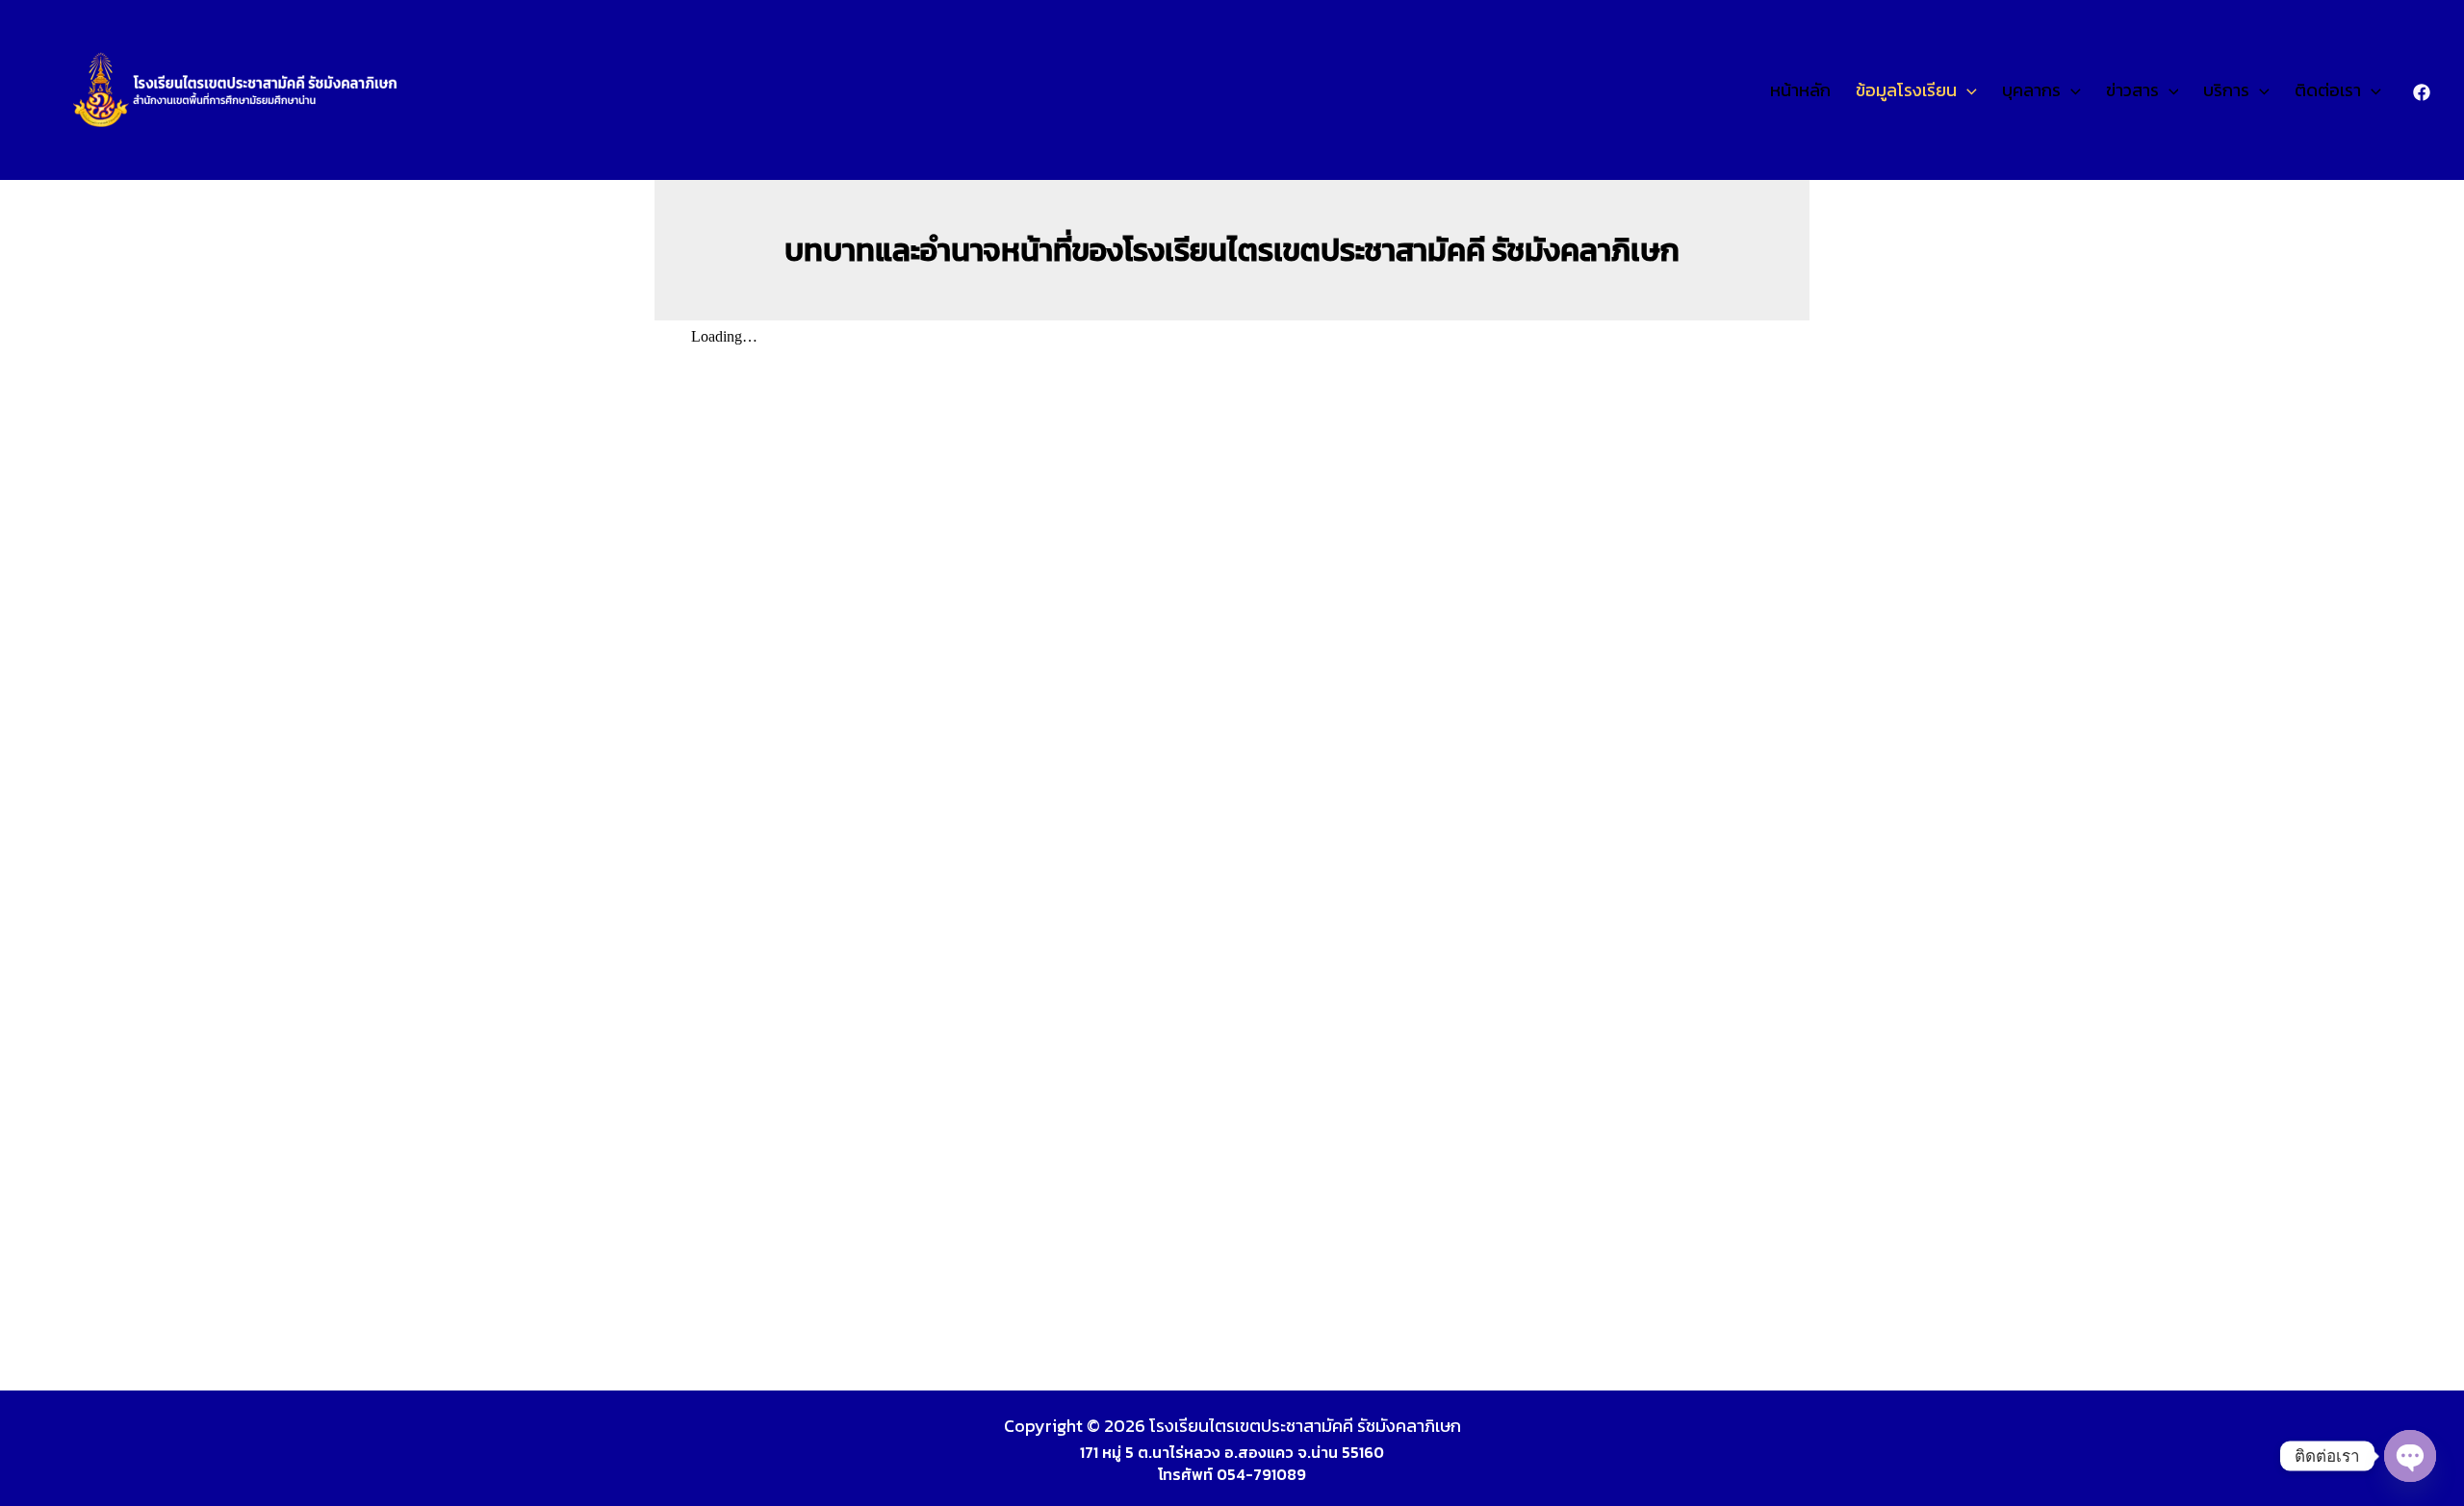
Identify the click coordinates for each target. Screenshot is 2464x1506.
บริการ (2226, 90)
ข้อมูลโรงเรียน (1906, 90)
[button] (1967, 90)
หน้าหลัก (1800, 90)
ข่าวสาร (2132, 90)
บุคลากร (2031, 90)
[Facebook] (2422, 92)
